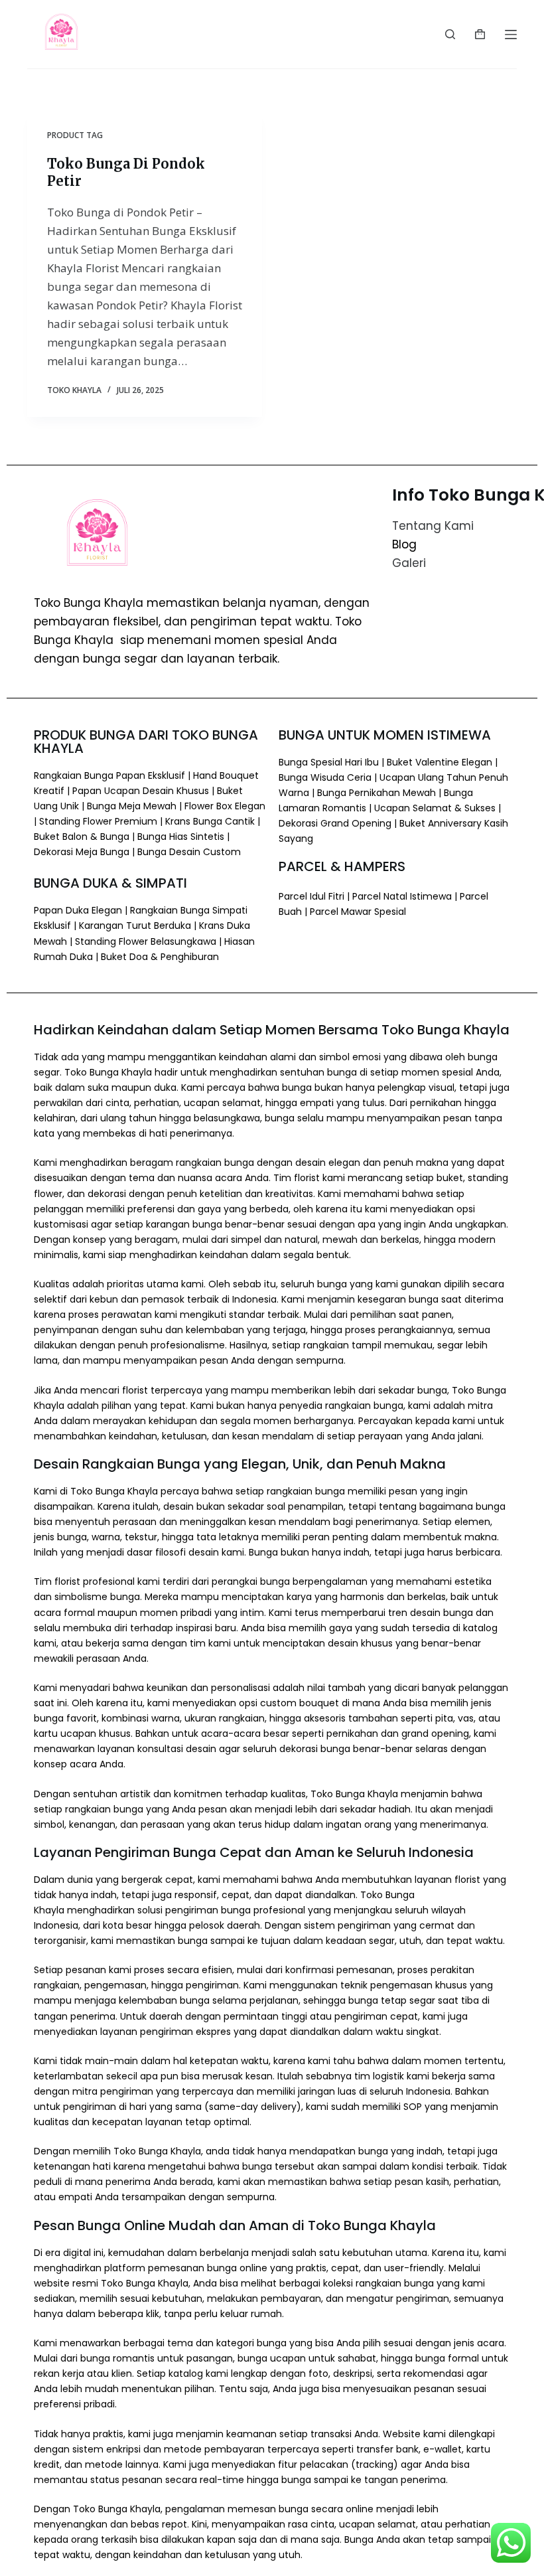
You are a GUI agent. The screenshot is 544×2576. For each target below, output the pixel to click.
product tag (75, 135)
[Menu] (511, 35)
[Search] (450, 34)
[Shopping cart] (480, 34)
